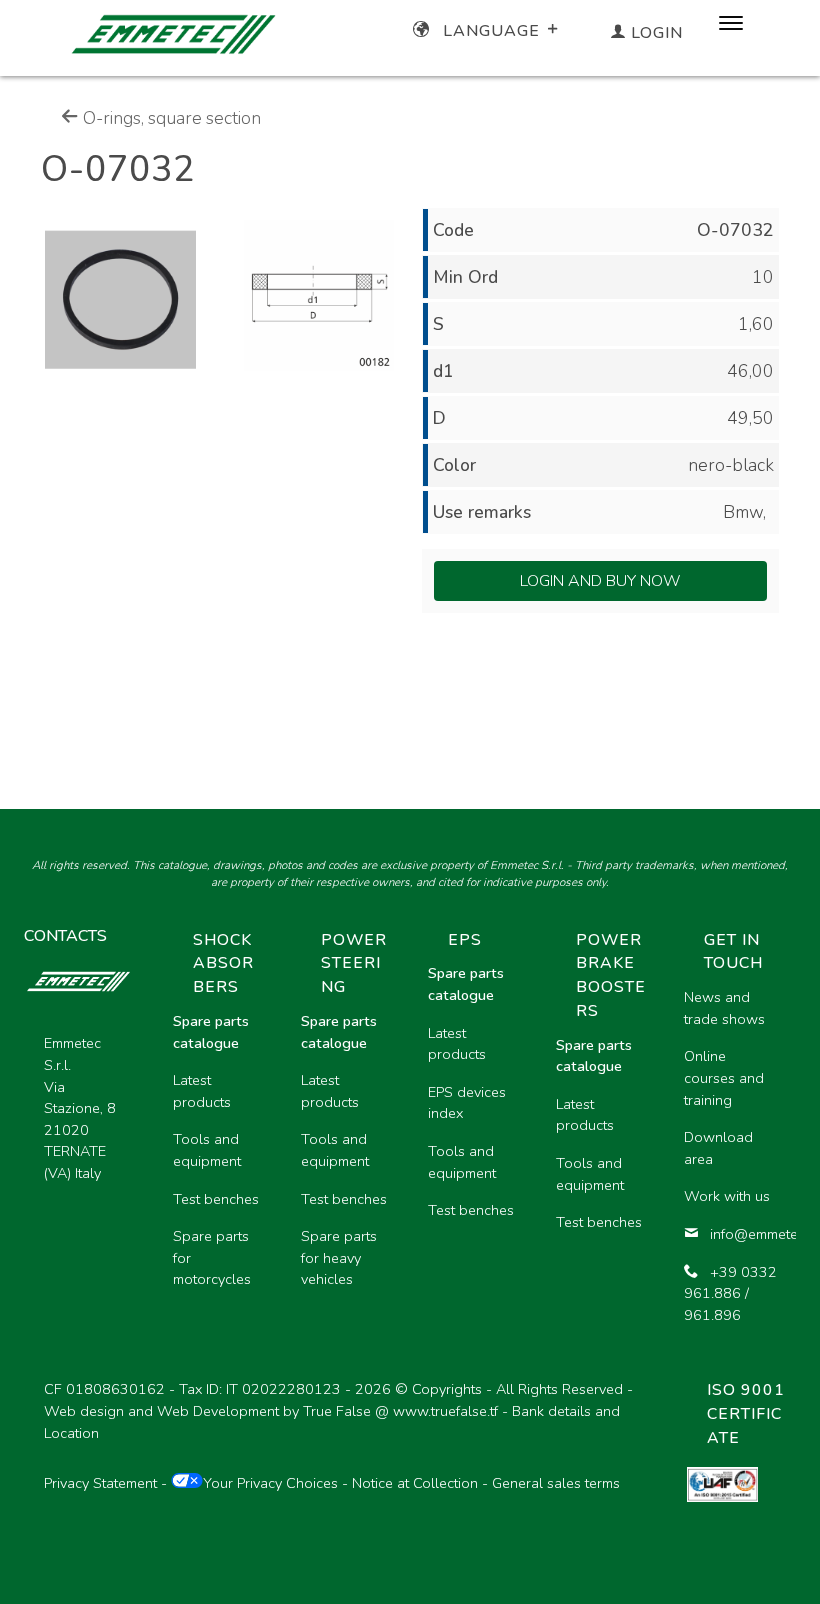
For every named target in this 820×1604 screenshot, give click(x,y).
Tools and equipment (207, 1150)
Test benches (216, 1199)
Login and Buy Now (600, 581)
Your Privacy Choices (270, 1483)
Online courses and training (724, 1077)
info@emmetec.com (745, 1234)
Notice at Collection (415, 1483)
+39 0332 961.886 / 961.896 (730, 1293)
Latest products (202, 1091)
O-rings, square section (170, 118)
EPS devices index (467, 1103)
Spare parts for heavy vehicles (339, 1257)
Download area (718, 1148)
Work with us (727, 1196)
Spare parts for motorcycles (212, 1257)
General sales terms (556, 1483)
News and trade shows (724, 1008)
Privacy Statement (100, 1483)
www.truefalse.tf (445, 1411)
